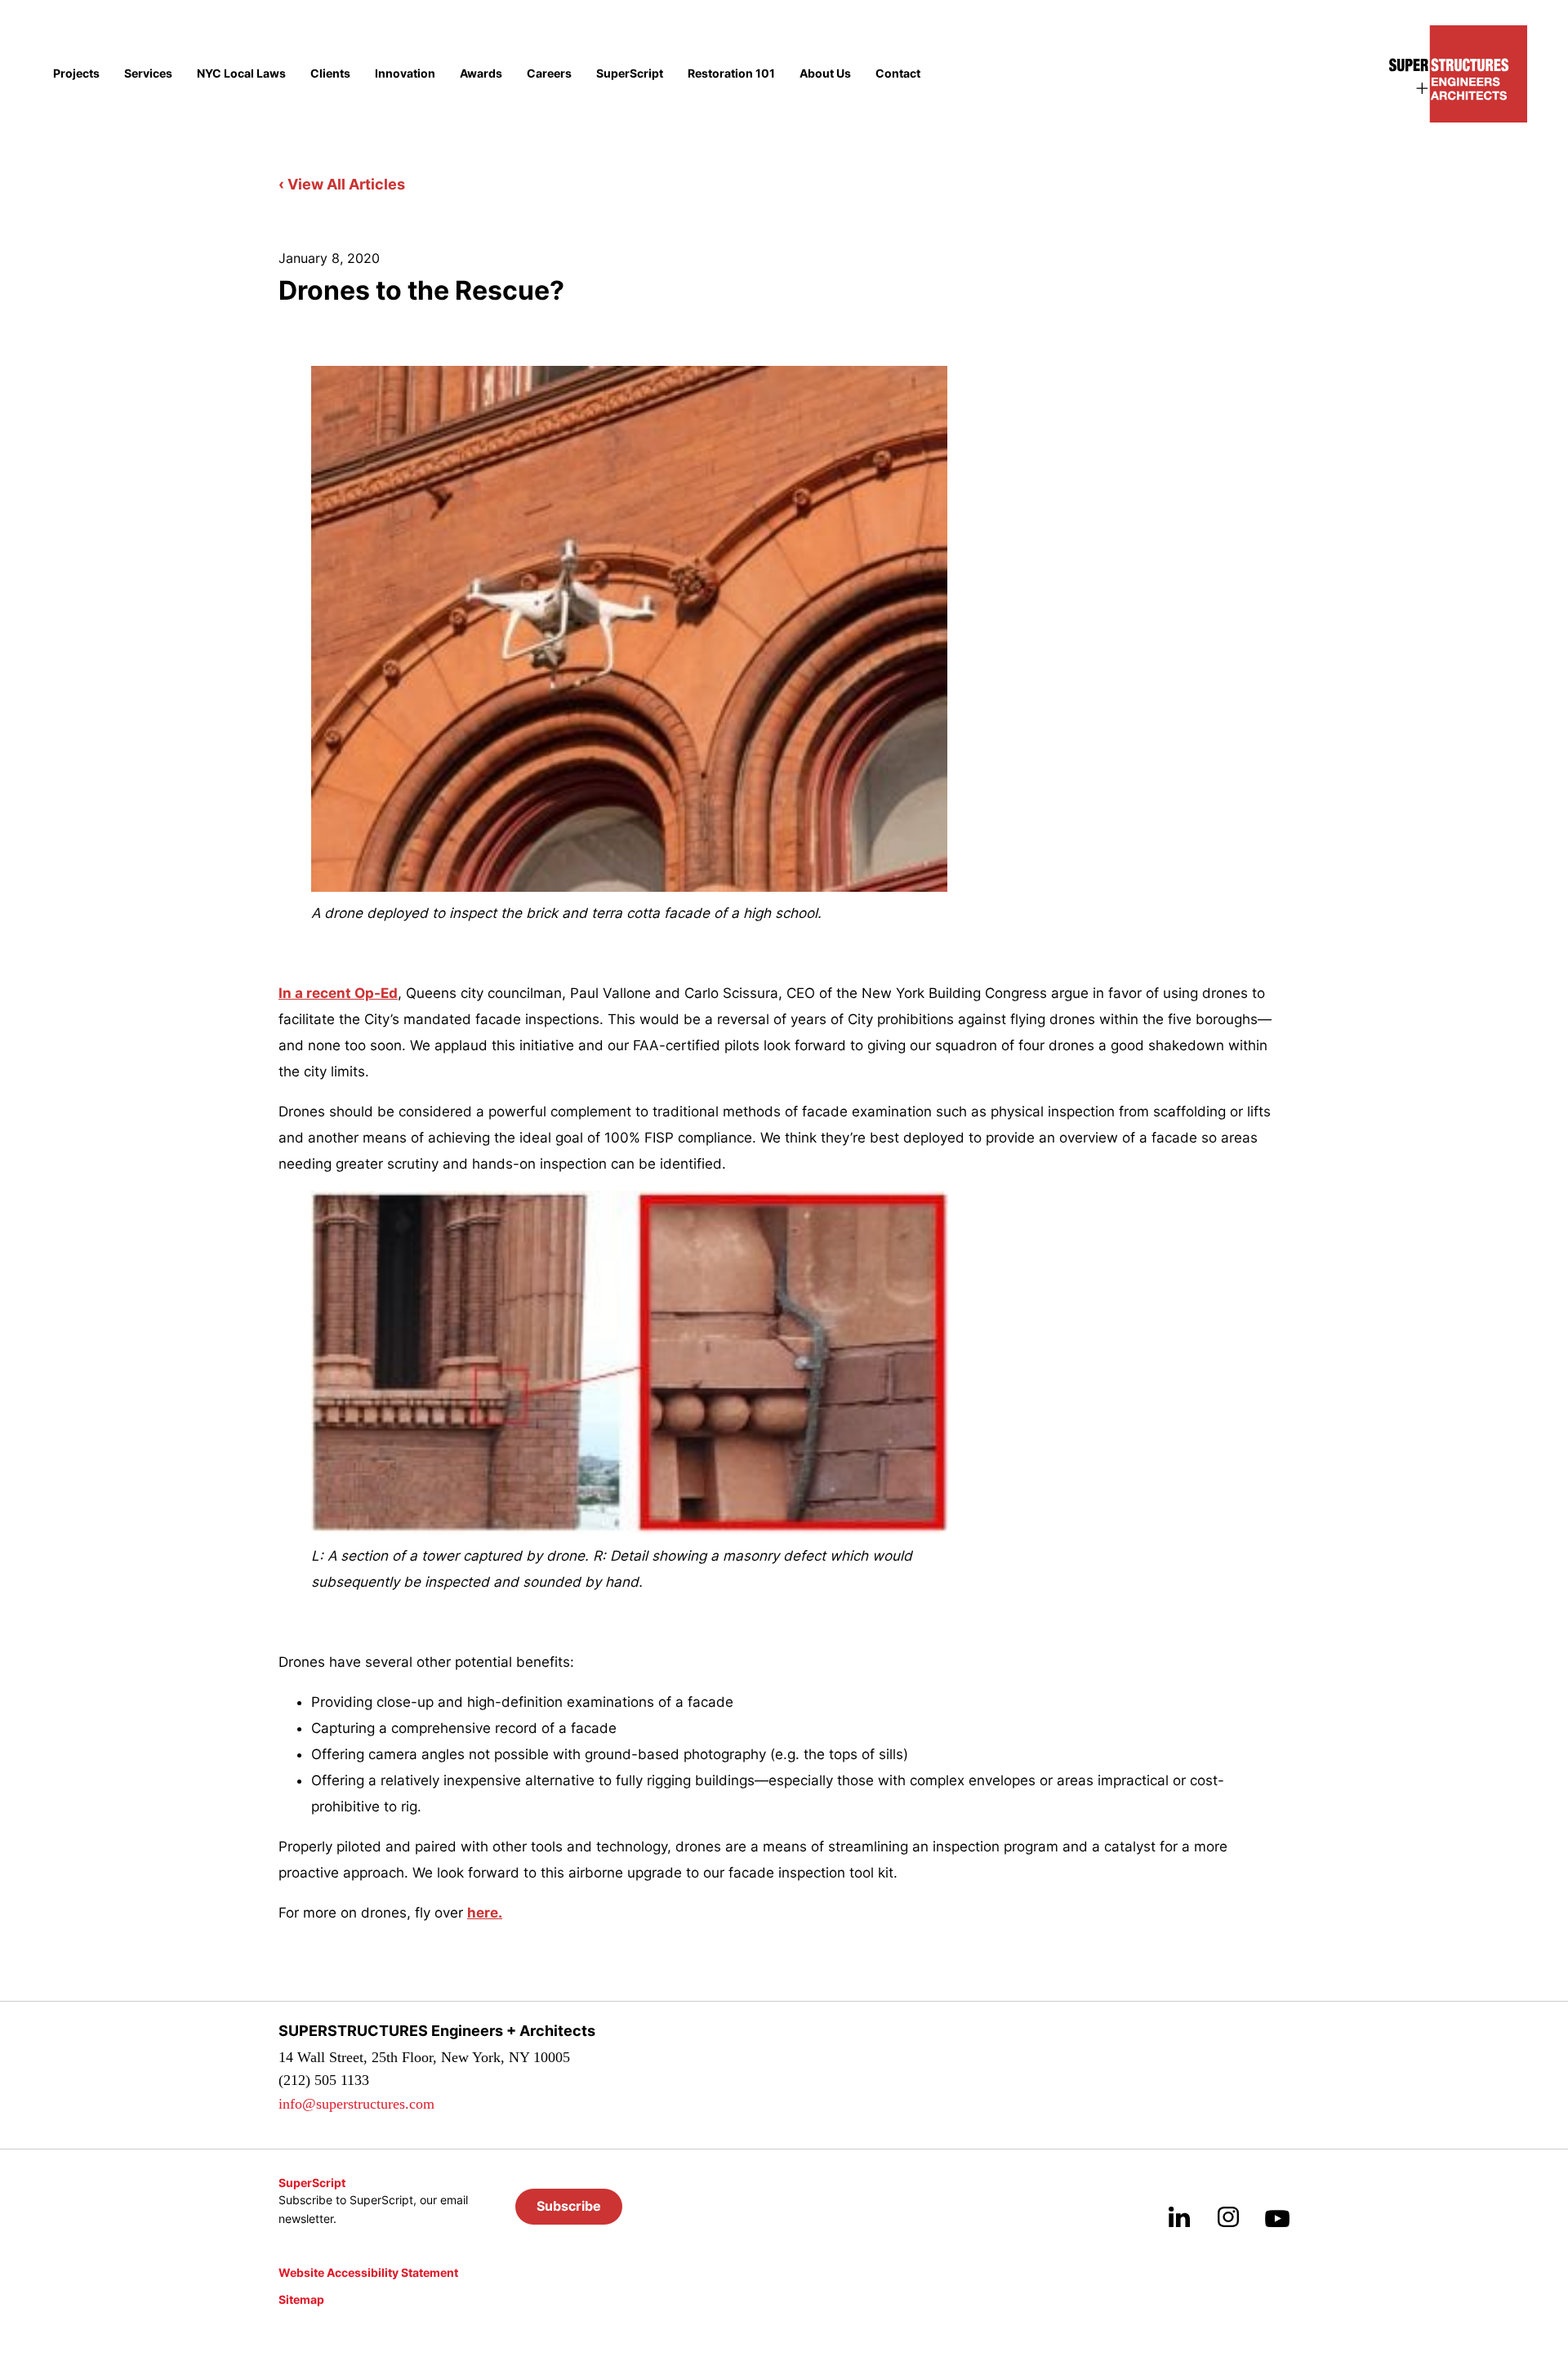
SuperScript (630, 74)
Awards (481, 74)
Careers (549, 74)
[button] (569, 2207)
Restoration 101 (731, 74)
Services (148, 74)
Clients (330, 74)
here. (485, 1913)
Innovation (405, 74)
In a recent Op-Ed (338, 993)
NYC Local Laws (241, 74)
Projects (76, 74)
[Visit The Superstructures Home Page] (1458, 74)
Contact (898, 74)
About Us (825, 74)
